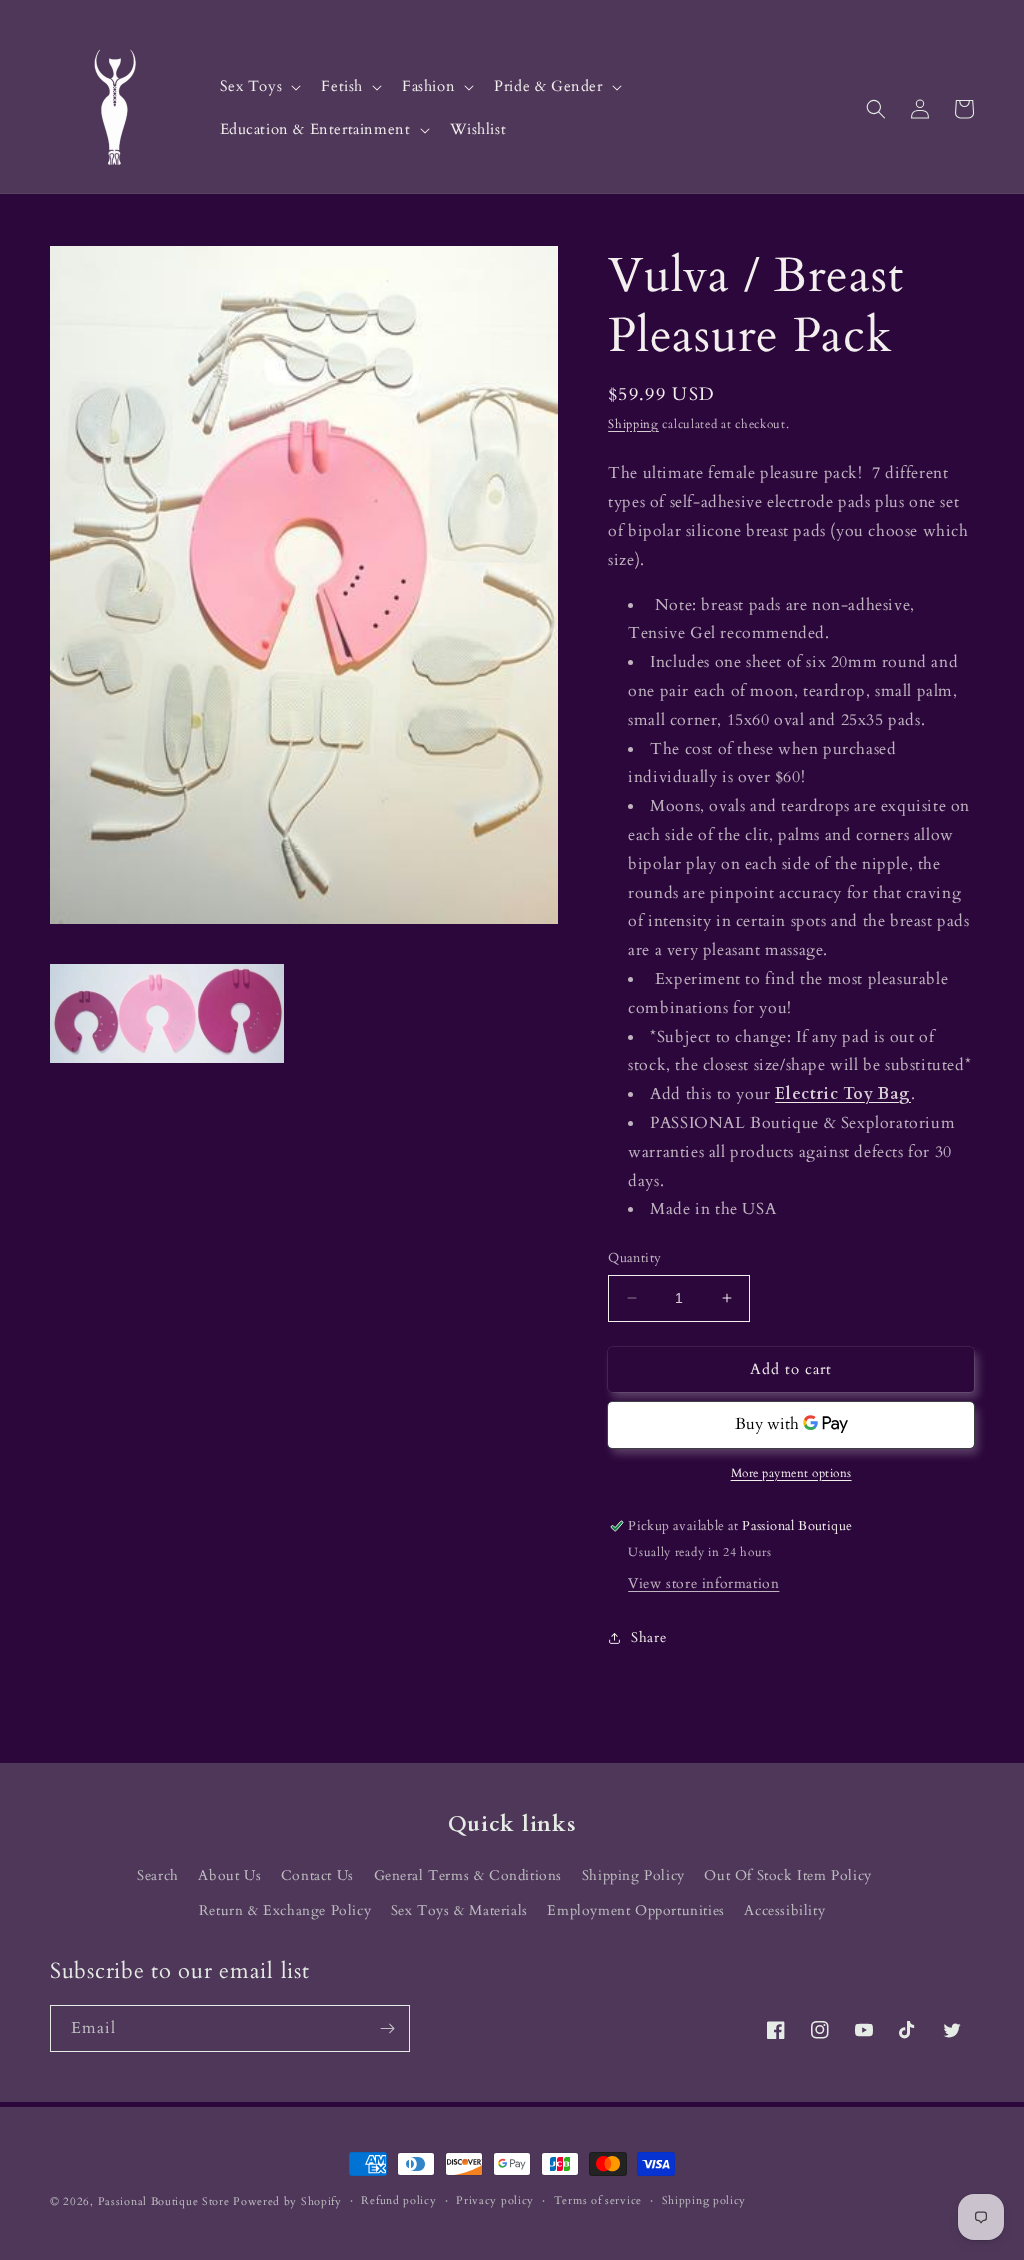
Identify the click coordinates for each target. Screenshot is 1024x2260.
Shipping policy (704, 2200)
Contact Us (317, 1875)
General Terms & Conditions (468, 1875)
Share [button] (648, 1637)
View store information (703, 1583)
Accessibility (784, 1910)
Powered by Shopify (287, 2201)
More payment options (791, 1473)
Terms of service (598, 2200)
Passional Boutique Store (164, 2201)
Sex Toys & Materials (459, 1910)
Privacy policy (495, 2200)
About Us (229, 1875)
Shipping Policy (633, 1875)
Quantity (634, 1258)
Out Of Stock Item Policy (787, 1875)
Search (158, 1875)
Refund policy (398, 2200)
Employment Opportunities (635, 1910)
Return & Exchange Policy (285, 1910)
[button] (259, 87)
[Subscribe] (387, 2028)
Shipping (633, 424)
